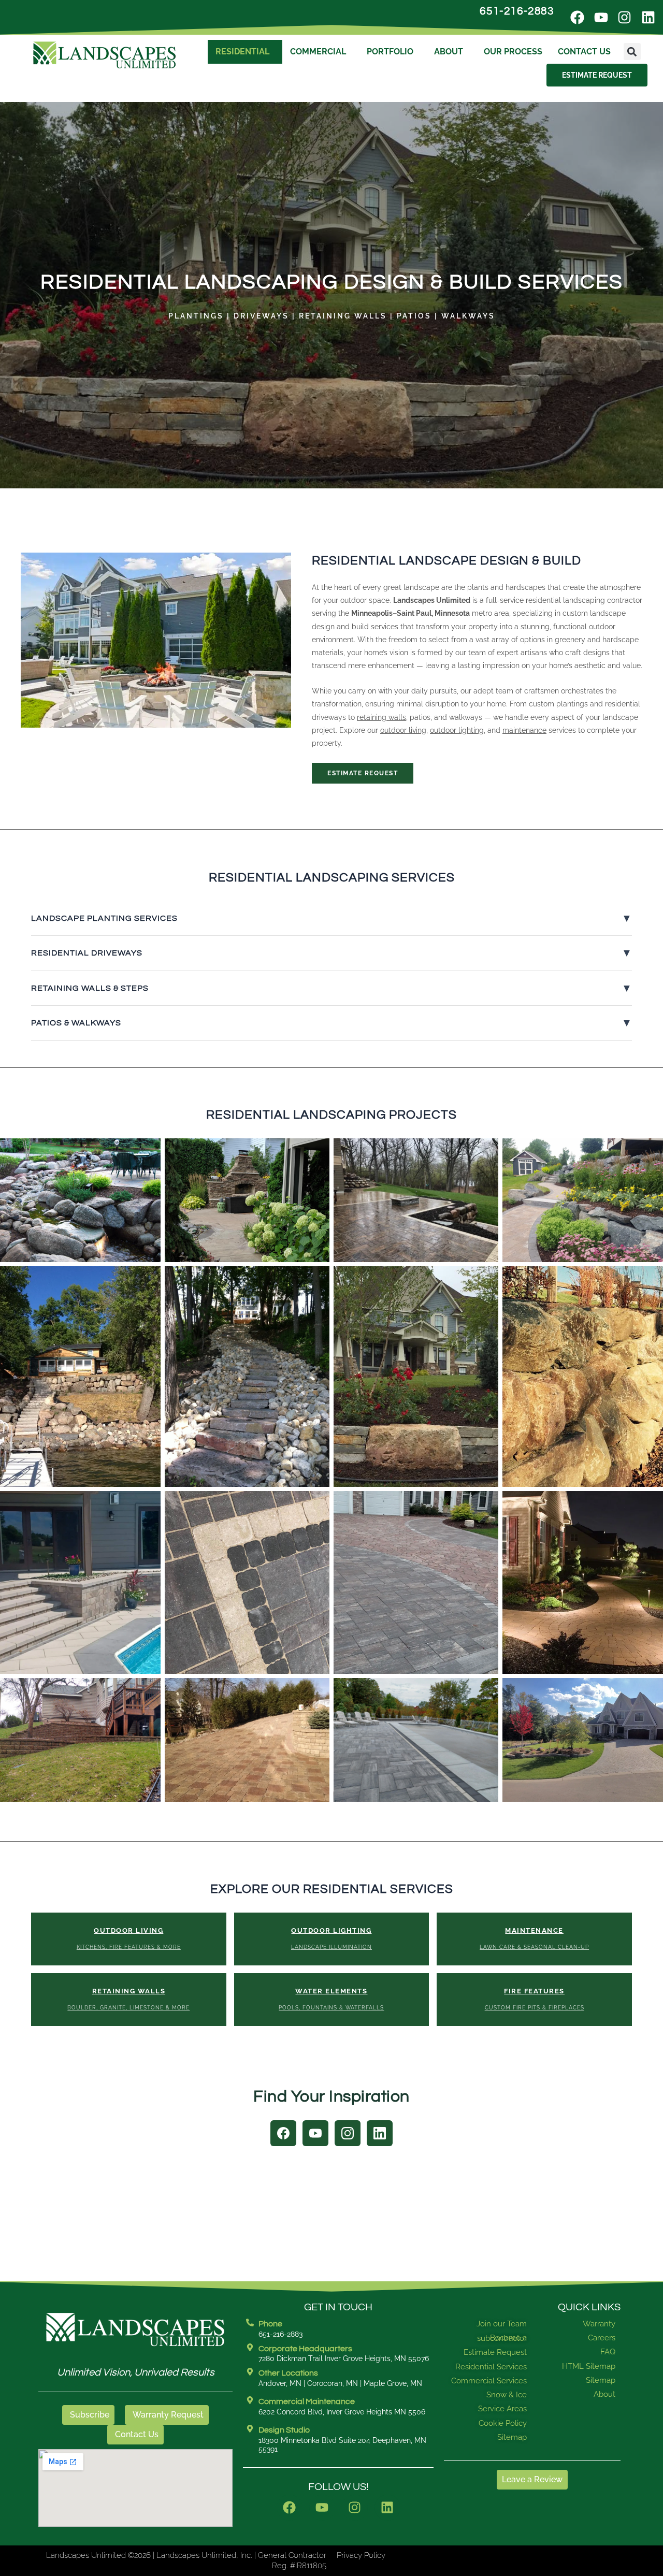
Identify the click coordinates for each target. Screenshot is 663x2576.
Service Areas (502, 2409)
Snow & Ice (507, 2395)
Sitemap (512, 2437)
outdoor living (403, 730)
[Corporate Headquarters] (250, 2347)
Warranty (599, 2324)
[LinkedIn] (380, 2133)
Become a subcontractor (502, 2338)
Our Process (537, 52)
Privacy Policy (361, 2555)
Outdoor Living (129, 1938)
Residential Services (491, 2367)
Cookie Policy (503, 2423)
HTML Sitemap (589, 2366)
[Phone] (250, 2322)
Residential (248, 52)
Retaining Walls (128, 1999)
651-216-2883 (517, 11)
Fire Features (535, 1999)
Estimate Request (363, 773)
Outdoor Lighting (331, 1938)
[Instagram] (348, 2133)
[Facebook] (283, 2133)
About (468, 52)
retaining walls (381, 717)
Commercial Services (489, 2381)
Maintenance (534, 1938)
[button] (531, 75)
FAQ (608, 2352)
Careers (602, 2338)
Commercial (328, 52)
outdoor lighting (457, 730)
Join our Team (502, 2324)
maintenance (524, 730)
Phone (270, 2324)
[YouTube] (315, 2133)
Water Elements (331, 1999)
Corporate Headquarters (305, 2349)
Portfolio (405, 52)
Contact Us (608, 52)
